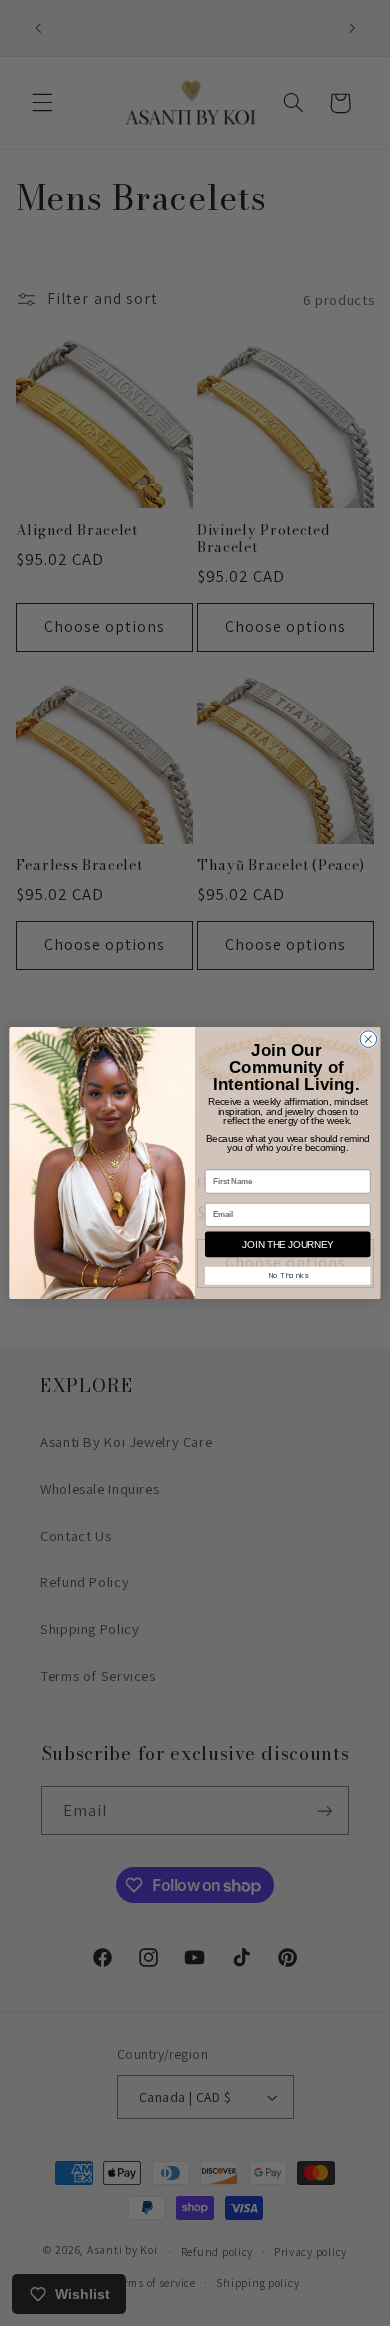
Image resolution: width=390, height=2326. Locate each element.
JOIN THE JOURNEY (287, 1244)
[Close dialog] (368, 1039)
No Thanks (288, 1275)
